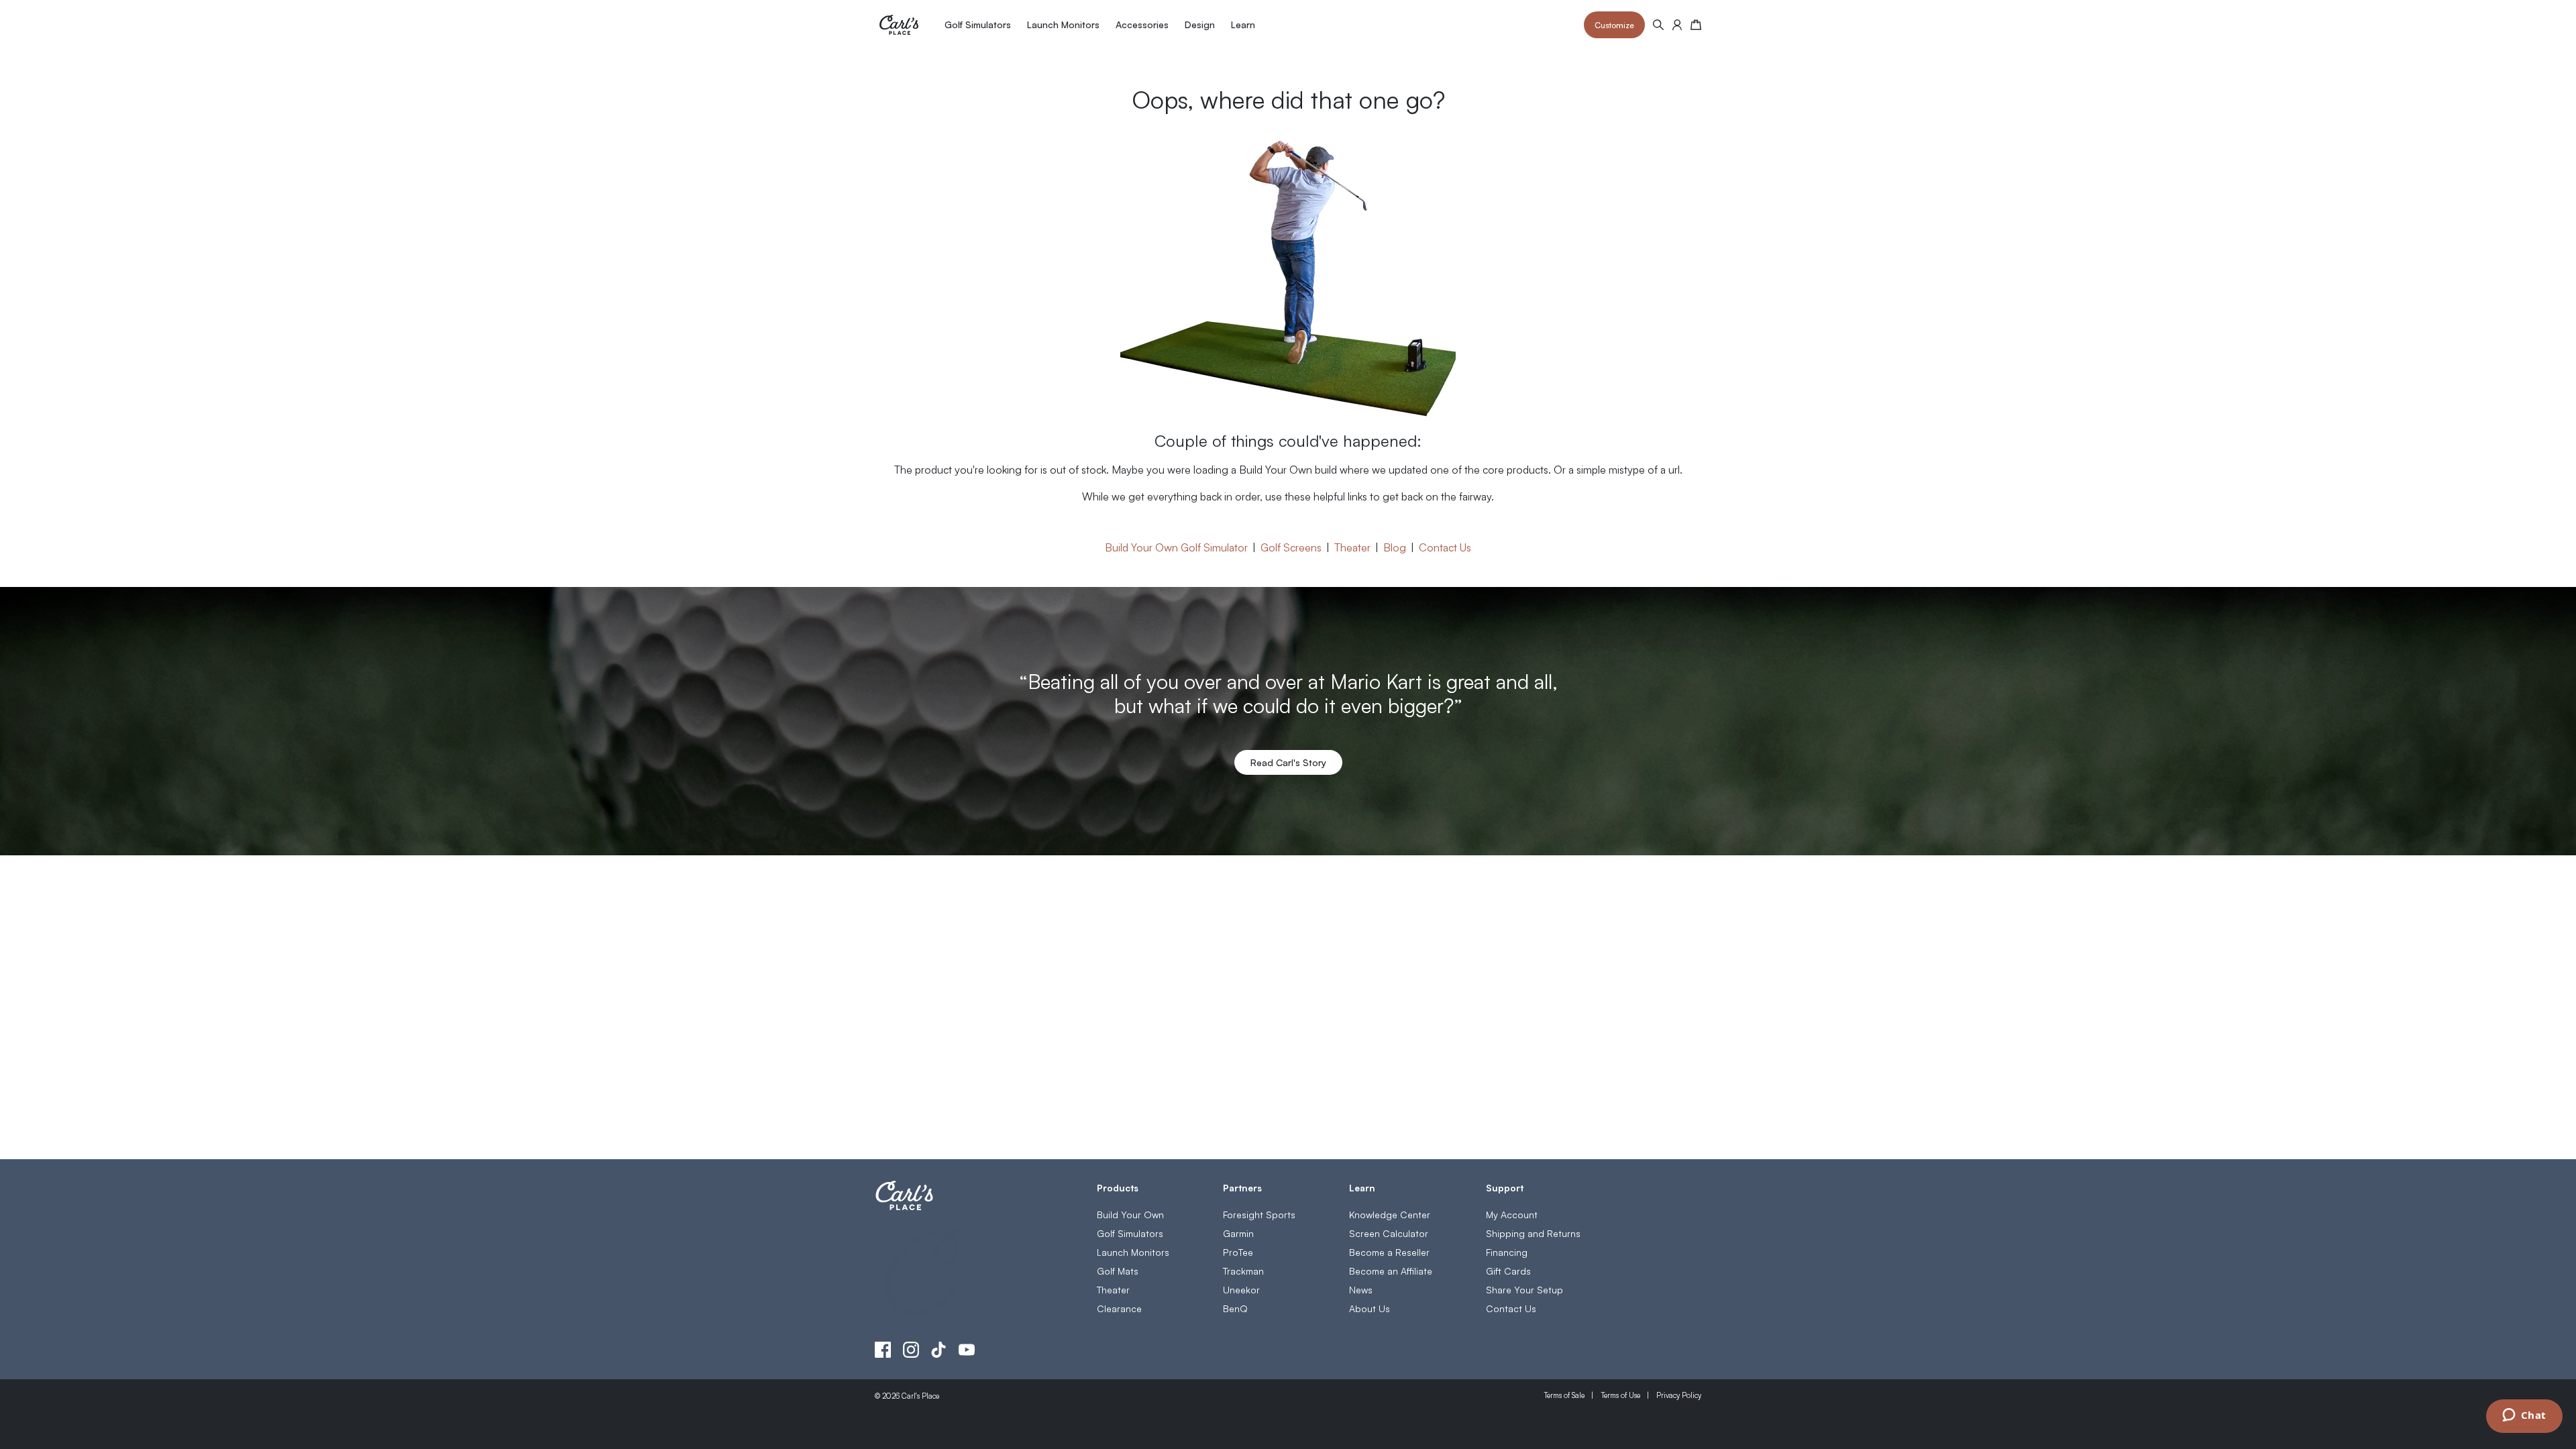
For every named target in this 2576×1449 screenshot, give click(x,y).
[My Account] (1677, 25)
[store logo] (899, 25)
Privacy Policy (1679, 1395)
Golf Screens (1291, 547)
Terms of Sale (1564, 1395)
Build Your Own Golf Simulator (1176, 547)
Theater (1352, 547)
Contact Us (1445, 547)
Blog (1395, 547)
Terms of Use (1620, 1395)
